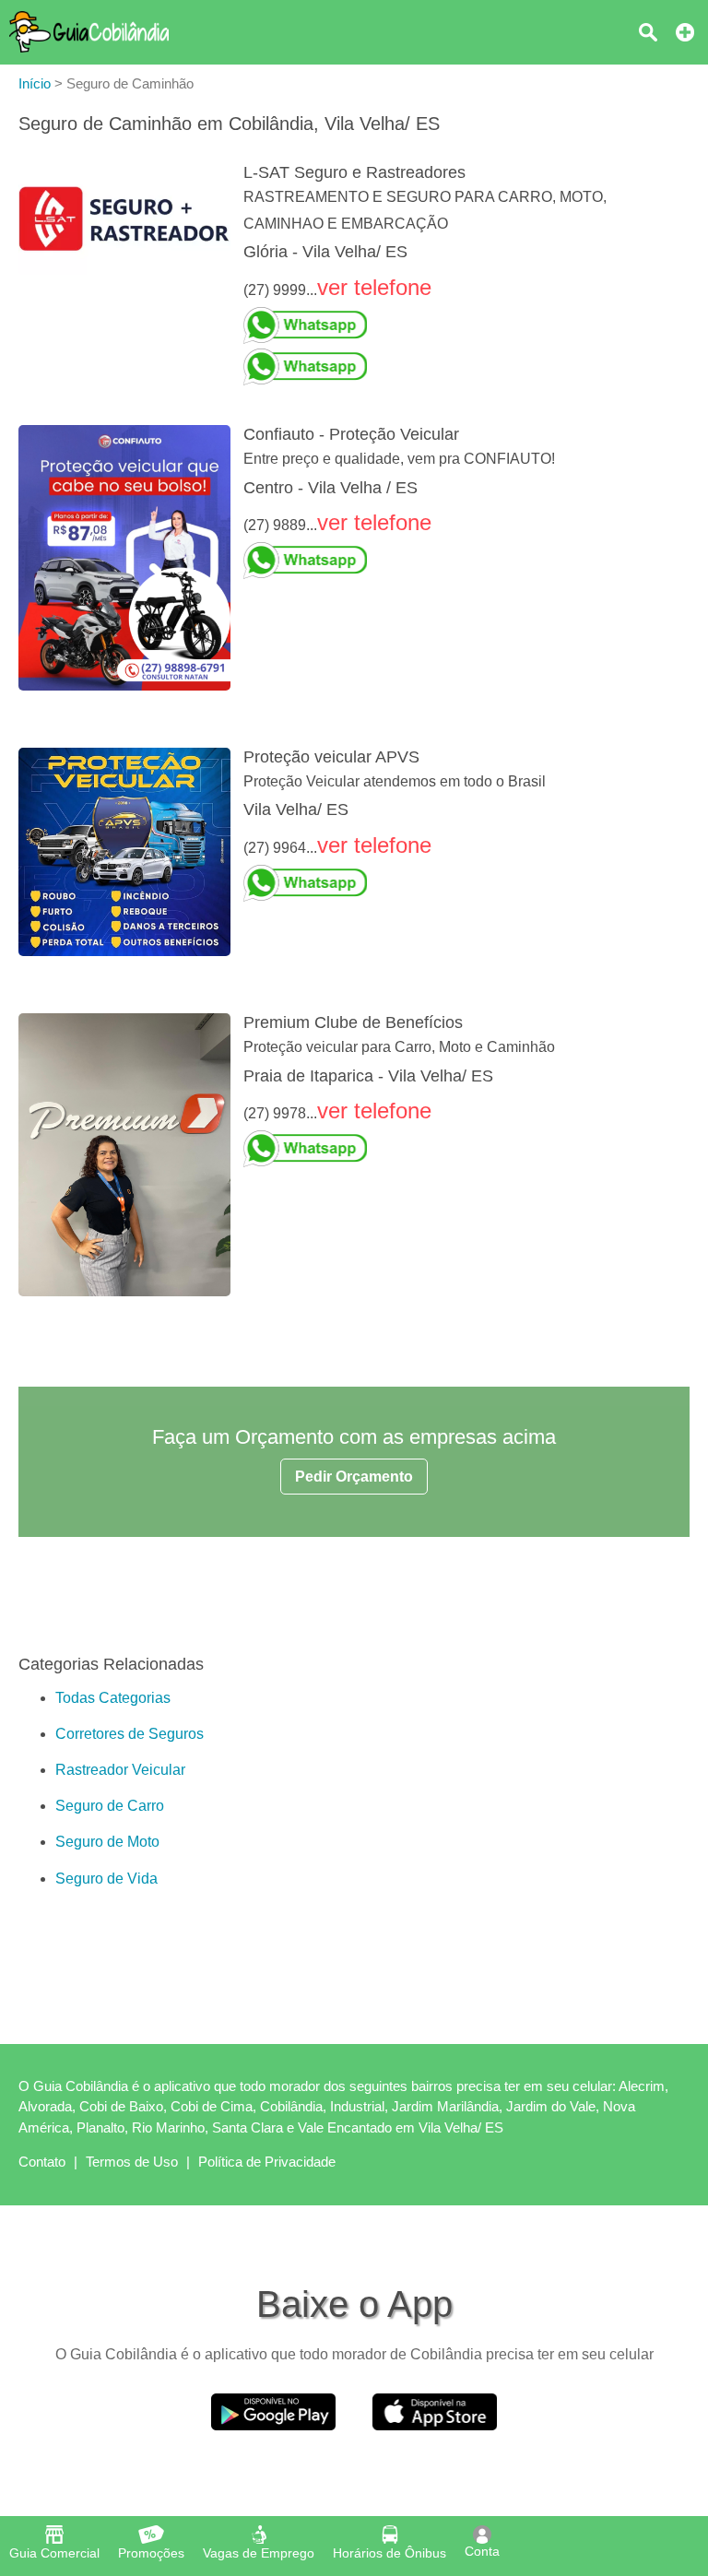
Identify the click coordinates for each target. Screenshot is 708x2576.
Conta (482, 2551)
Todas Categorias (113, 1698)
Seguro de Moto (107, 1842)
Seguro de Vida (106, 1879)
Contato (42, 2162)
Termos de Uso (132, 2162)
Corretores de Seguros (130, 1734)
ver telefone (374, 287)
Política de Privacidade (267, 2162)
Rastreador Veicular (120, 1770)
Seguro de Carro (110, 1806)
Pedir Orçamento (354, 1477)
